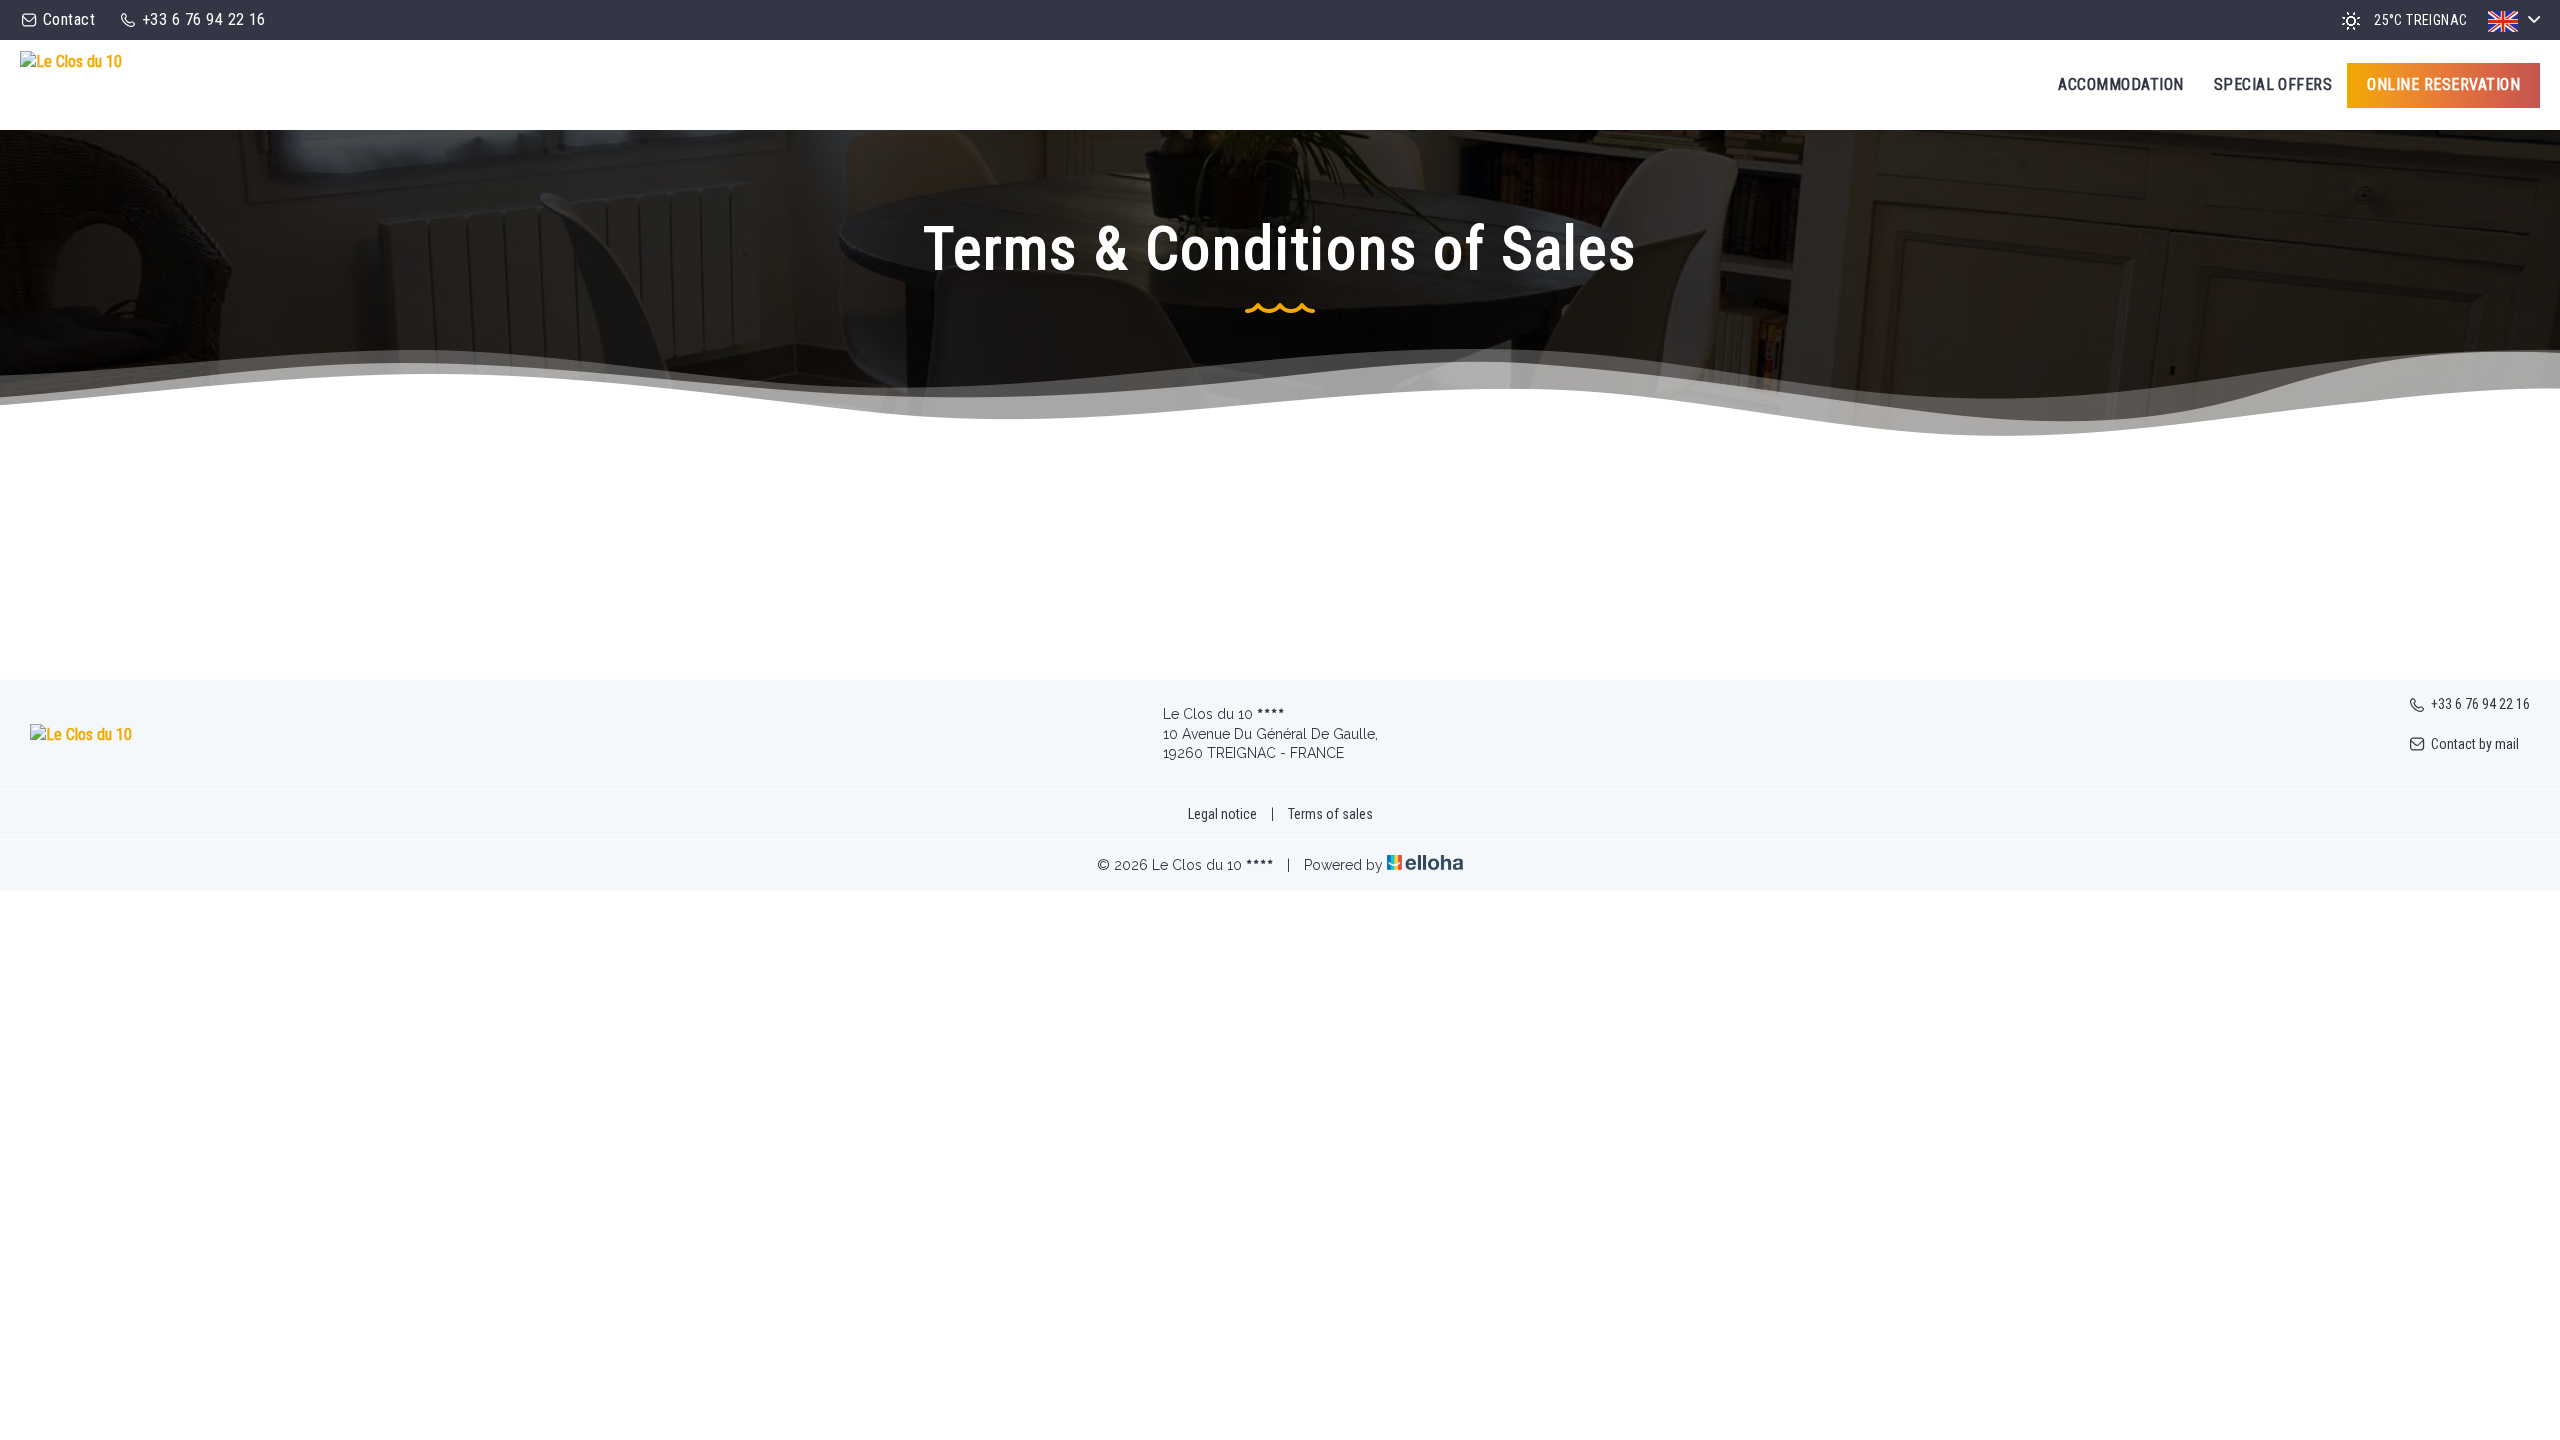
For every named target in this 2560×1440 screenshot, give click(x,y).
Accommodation (2120, 84)
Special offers (2273, 84)
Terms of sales (1330, 814)
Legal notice (1222, 814)
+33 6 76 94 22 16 (2480, 704)
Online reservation (2443, 84)
